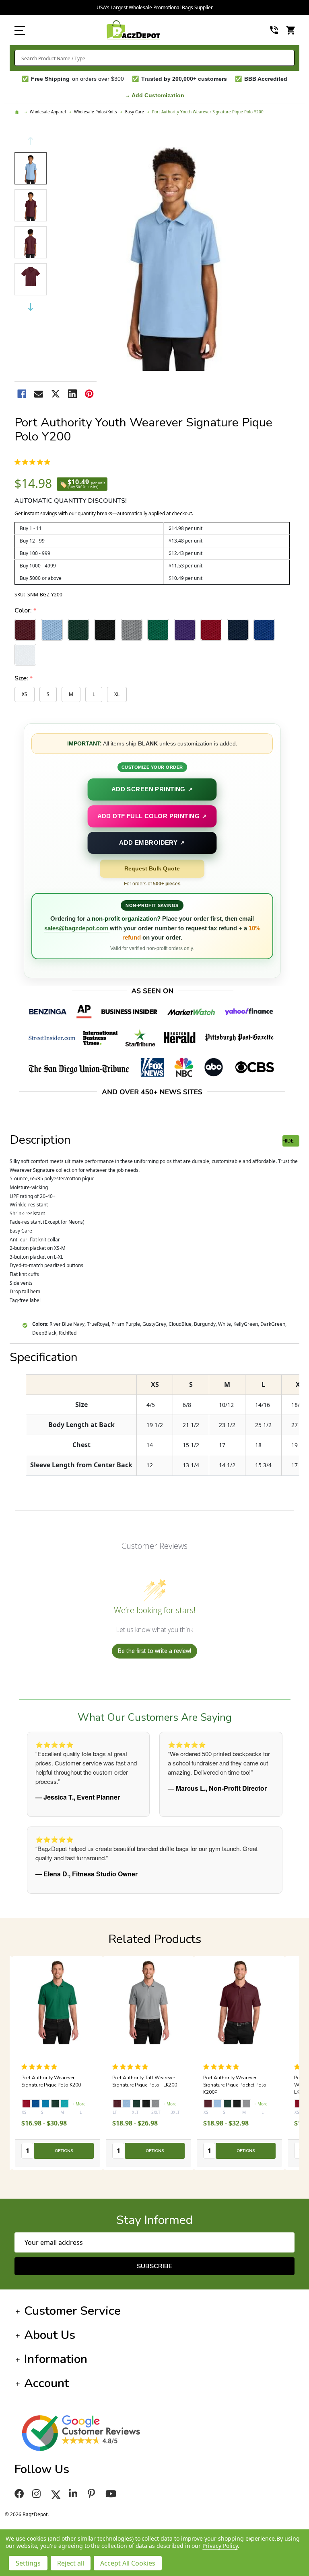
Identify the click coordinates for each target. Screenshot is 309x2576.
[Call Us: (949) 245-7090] (274, 30)
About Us (50, 2335)
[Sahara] (136, 2104)
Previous (31, 141)
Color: (26, 611)
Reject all (71, 2563)
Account (46, 2383)
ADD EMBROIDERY (152, 843)
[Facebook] (22, 394)
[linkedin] (74, 2494)
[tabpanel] (148, 2063)
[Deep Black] (55, 2104)
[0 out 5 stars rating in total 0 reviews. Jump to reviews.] (34, 462)
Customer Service (72, 2311)
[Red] (299, 2104)
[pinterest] (93, 2494)
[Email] (39, 394)
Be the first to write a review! (154, 1651)
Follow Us (42, 2469)
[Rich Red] (117, 2104)
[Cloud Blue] (36, 2104)
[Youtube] (112, 2494)
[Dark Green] (45, 2104)
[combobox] (154, 58)
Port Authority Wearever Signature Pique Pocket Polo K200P (53, 2085)
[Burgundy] (26, 2104)
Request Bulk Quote (152, 868)
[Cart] (291, 30)
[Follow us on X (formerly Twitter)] (56, 2494)
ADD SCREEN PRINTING (152, 789)
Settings (28, 2563)
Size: (24, 679)
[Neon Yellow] (146, 2104)
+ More (79, 2104)
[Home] (18, 112)
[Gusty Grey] (65, 2104)
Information (56, 2359)
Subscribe (154, 2266)
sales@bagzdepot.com (77, 928)
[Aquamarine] (156, 2104)
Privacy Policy (220, 2546)
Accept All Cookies (128, 2563)
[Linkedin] (72, 394)
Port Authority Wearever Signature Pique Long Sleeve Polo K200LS (235, 2085)
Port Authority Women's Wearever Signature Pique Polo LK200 (147, 2085)
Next (31, 307)
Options (64, 2151)
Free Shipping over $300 (155, 7)
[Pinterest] (89, 394)
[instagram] (38, 2494)
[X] (56, 394)
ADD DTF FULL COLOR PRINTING (152, 816)
